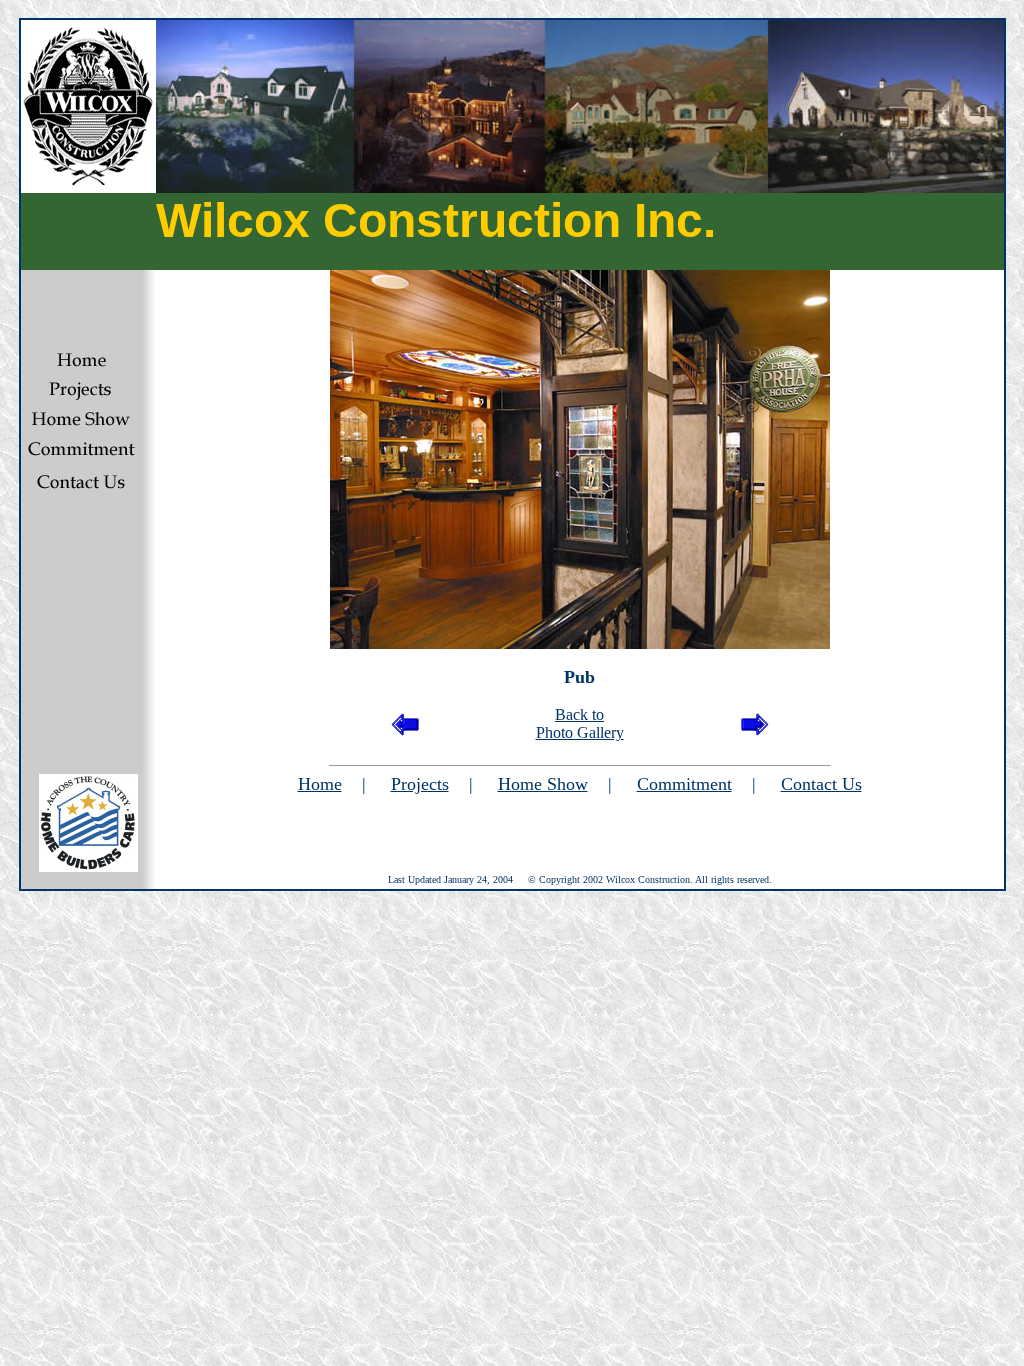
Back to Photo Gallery (580, 723)
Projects (420, 784)
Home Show (543, 784)
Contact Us (821, 784)
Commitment (684, 784)
